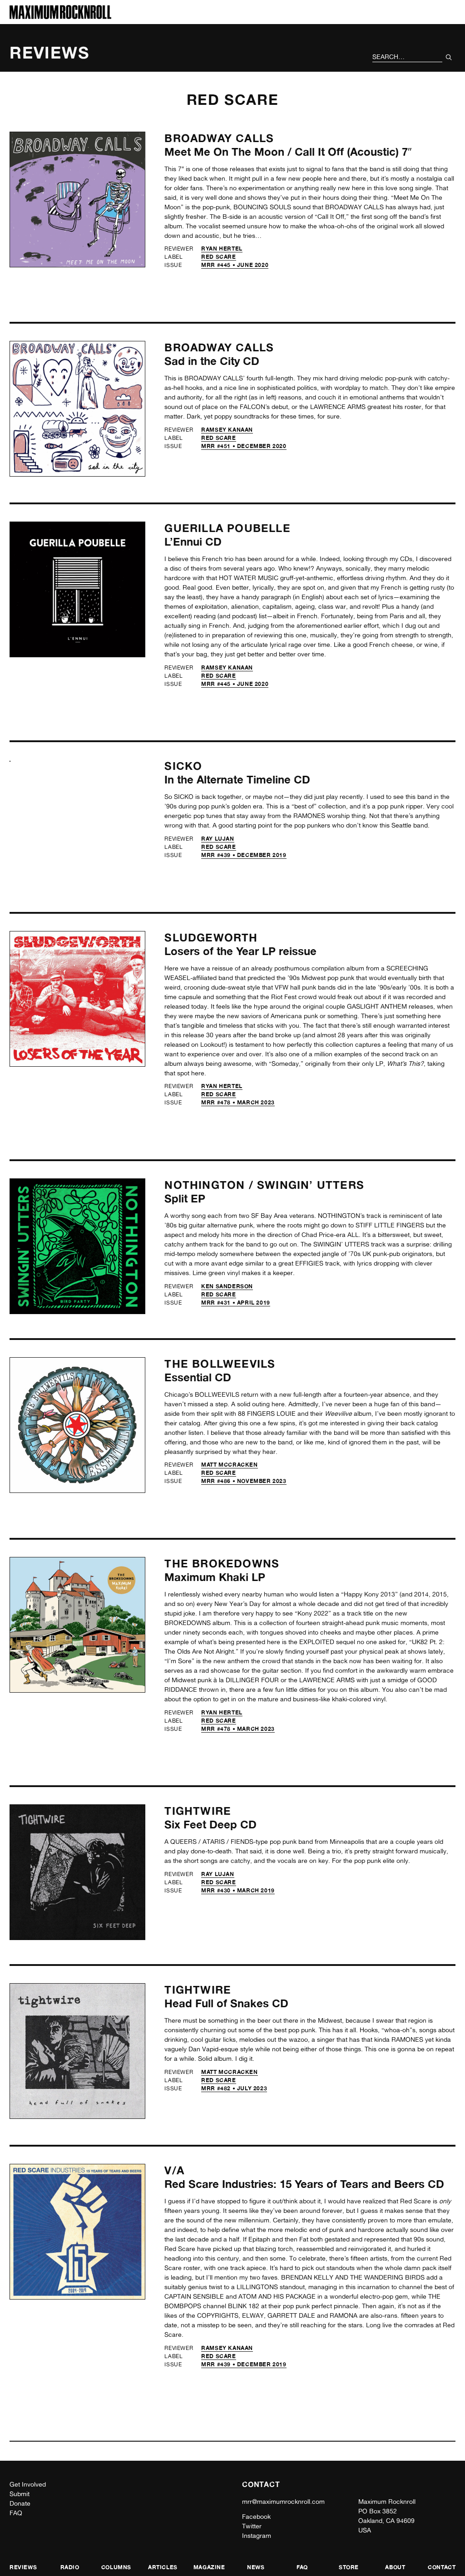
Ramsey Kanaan (227, 430)
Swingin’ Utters (311, 1185)
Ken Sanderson (227, 1286)
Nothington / (211, 1185)
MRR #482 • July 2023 (234, 2088)
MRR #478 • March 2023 (238, 1102)
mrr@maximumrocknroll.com (283, 2502)
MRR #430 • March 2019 (238, 1890)
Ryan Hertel (222, 249)
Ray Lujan (218, 839)
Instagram (257, 2536)
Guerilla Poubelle (227, 528)
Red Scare (218, 257)
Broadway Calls (219, 138)
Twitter (252, 2526)
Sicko (183, 766)
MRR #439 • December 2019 (244, 855)
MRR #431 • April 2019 (236, 1303)
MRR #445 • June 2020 (235, 265)
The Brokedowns (222, 1564)
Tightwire (198, 1811)
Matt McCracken (229, 1465)
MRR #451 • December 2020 (244, 446)
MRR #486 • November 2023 (244, 1481)
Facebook (256, 2517)
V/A (174, 2170)
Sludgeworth (211, 938)
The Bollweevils (220, 1364)
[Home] (60, 17)
